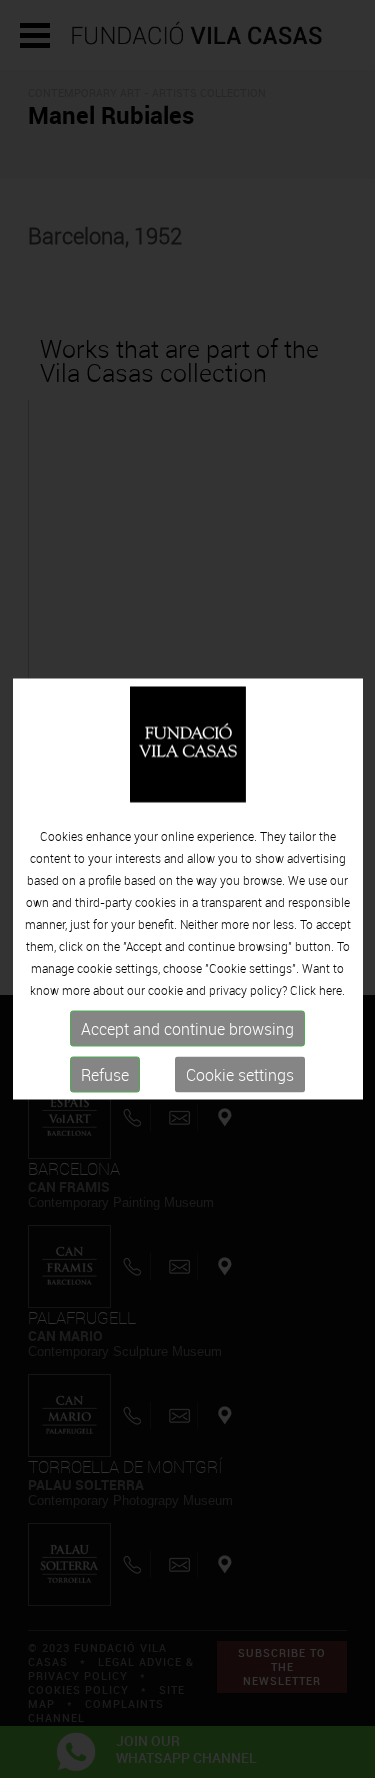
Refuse (105, 1074)
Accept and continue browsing (187, 1028)
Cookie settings (240, 1074)
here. (332, 989)
